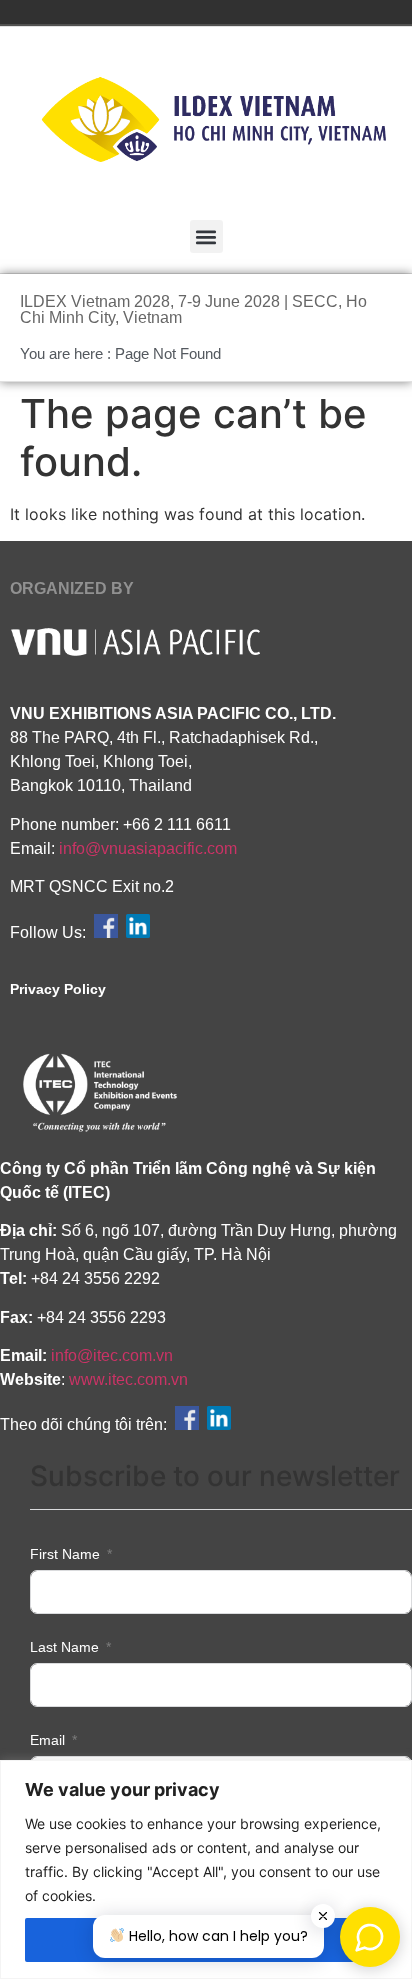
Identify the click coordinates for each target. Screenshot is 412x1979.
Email (47, 1740)
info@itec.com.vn (112, 1355)
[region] (206, 1869)
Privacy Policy (58, 989)
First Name (65, 1554)
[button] (206, 236)
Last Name (64, 1647)
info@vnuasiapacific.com (148, 848)
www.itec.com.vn (128, 1379)
